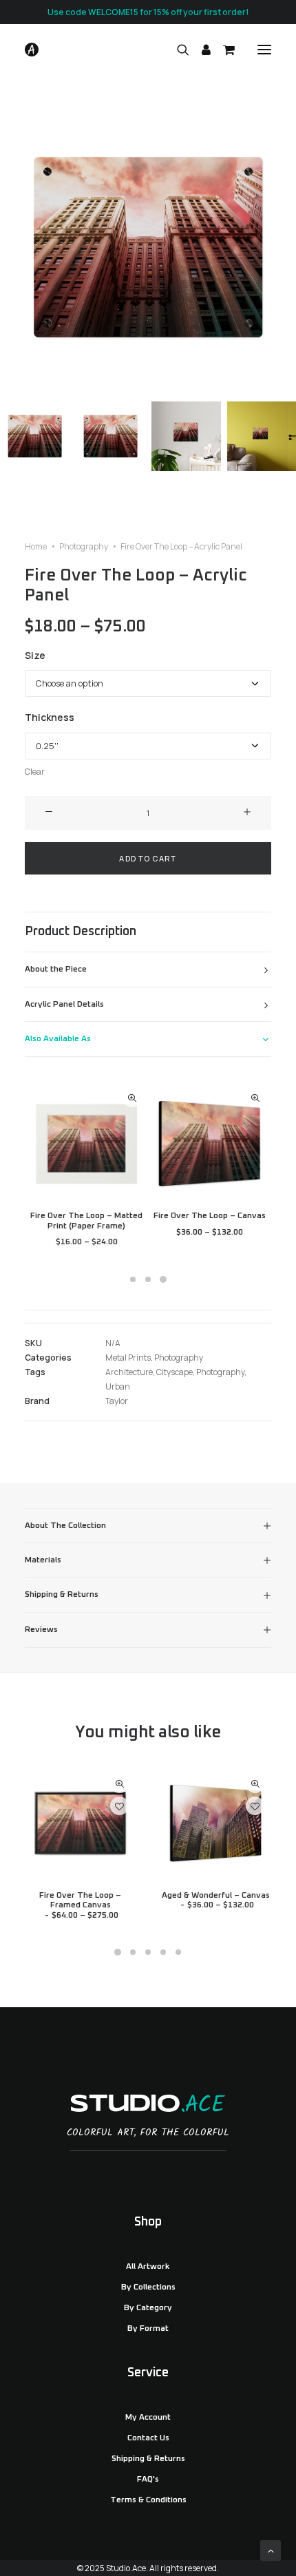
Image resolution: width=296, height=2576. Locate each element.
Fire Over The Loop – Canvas (210, 1216)
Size (35, 655)
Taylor (117, 1401)
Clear (35, 772)
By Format (148, 2329)
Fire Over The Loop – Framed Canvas (80, 1906)
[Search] (177, 50)
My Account (148, 2418)
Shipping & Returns (148, 2459)
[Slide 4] (163, 1952)
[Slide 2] (110, 436)
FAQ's (148, 2480)
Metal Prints (128, 1358)
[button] (264, 50)
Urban (118, 1386)
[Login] (200, 50)
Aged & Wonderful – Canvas (216, 1900)
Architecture (129, 1372)
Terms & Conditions (148, 2500)
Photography (84, 546)
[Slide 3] (186, 436)
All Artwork (148, 2267)
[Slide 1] (35, 436)
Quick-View (132, 1098)
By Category (148, 2308)
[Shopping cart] (223, 50)
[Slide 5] (178, 1952)
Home (36, 546)
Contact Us (148, 2438)
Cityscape (175, 1372)
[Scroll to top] (271, 2549)
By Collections (148, 2287)
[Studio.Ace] (32, 50)
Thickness (50, 717)
